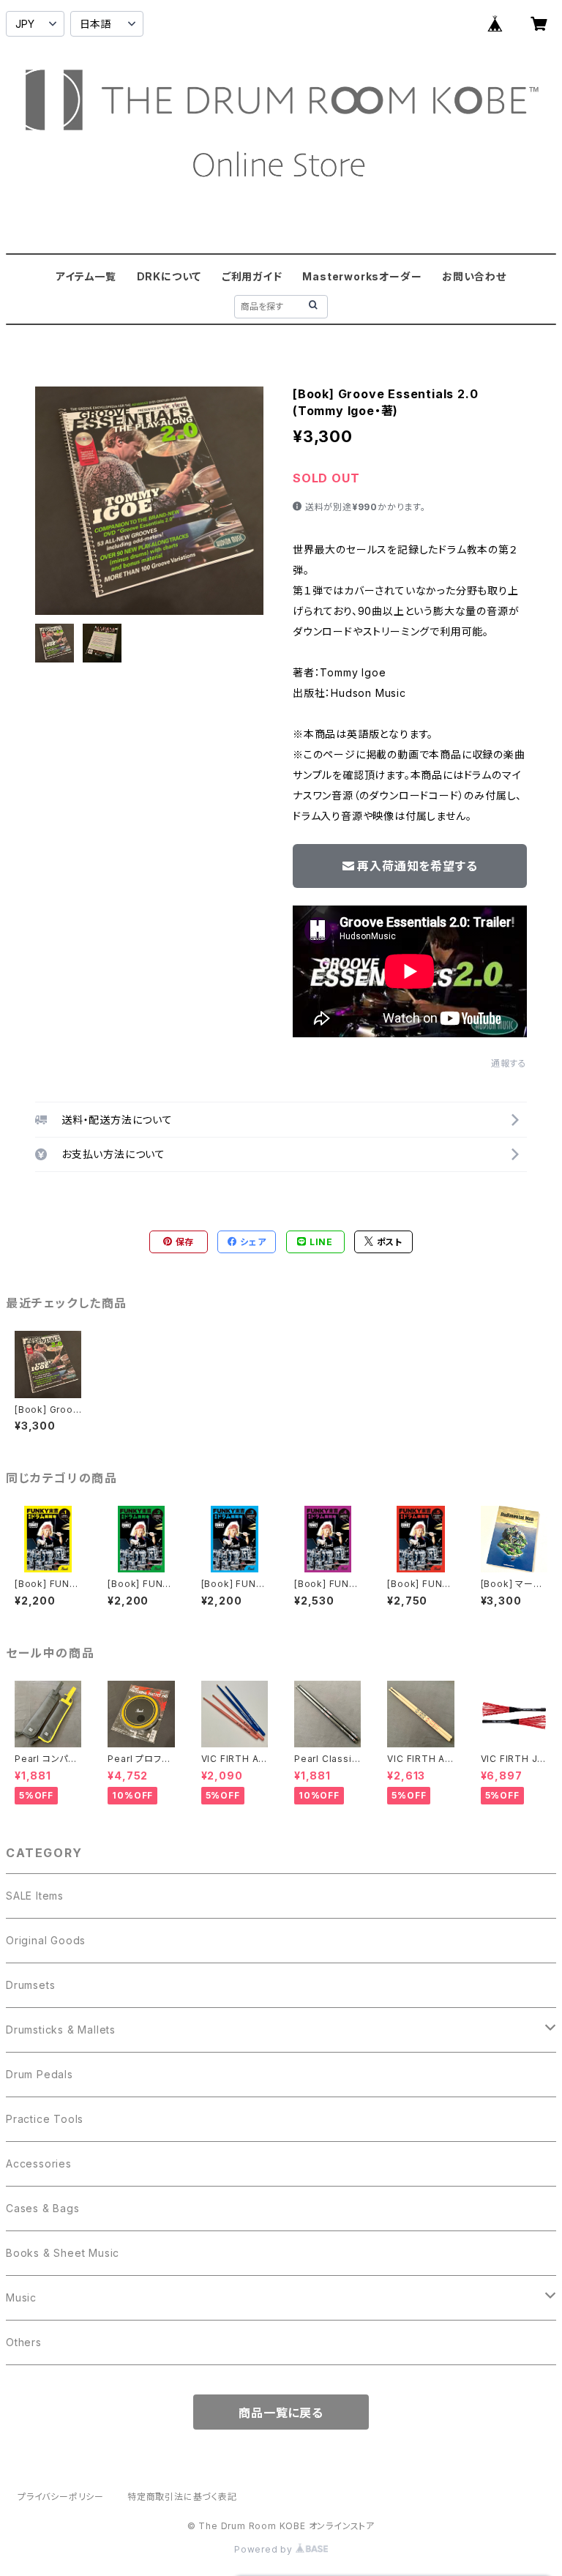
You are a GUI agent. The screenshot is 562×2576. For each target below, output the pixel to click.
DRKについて (169, 276)
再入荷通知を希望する (417, 866)
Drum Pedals (40, 2074)
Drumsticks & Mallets (61, 2030)
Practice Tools (45, 2119)
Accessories (39, 2164)
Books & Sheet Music (63, 2253)
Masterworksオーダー (362, 276)
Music (21, 2297)
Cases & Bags (43, 2208)
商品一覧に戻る (281, 2413)
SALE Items (35, 1896)
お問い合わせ (474, 276)
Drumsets (30, 1985)
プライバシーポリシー (61, 2497)
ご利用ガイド (252, 276)
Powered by (265, 2549)
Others (24, 2342)
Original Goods (46, 1940)
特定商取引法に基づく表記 (182, 2497)
